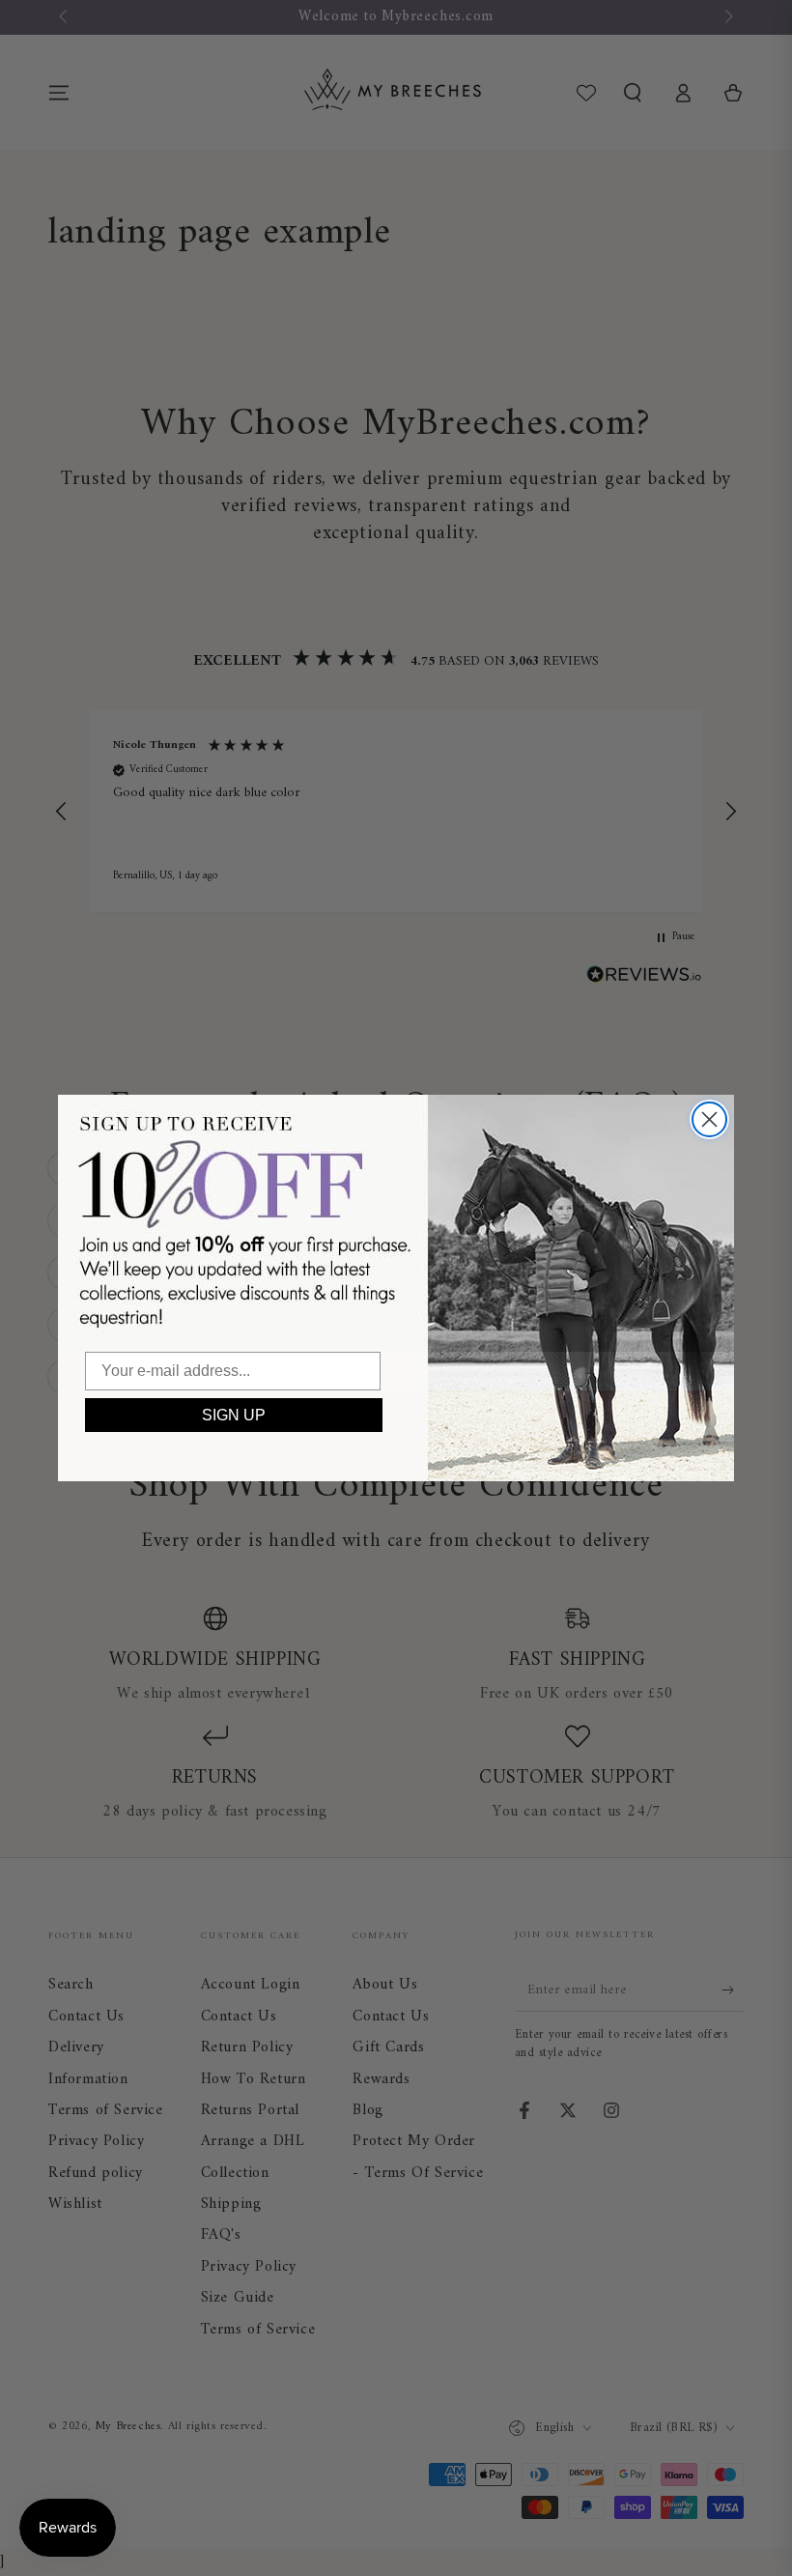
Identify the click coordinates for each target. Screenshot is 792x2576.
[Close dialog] (709, 1119)
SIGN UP (234, 1415)
